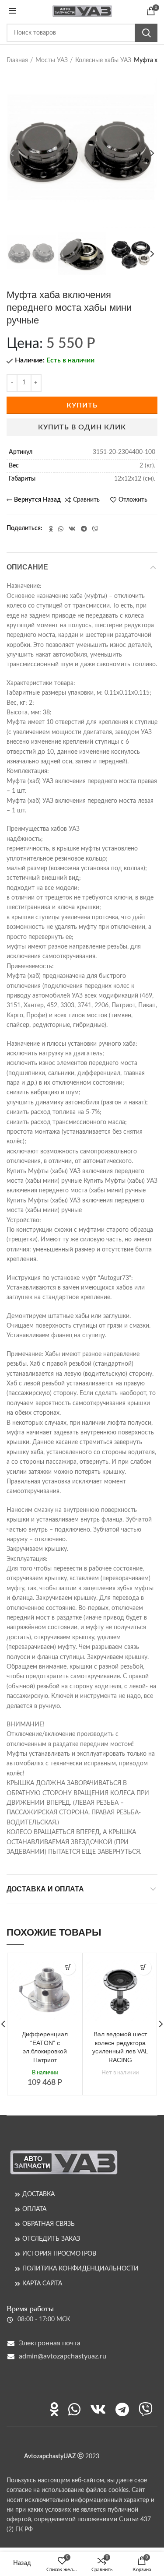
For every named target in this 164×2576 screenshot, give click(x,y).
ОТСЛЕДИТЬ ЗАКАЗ (51, 2239)
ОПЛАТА (34, 2209)
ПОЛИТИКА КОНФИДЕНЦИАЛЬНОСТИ (80, 2269)
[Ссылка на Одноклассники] (51, 529)
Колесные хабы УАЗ (103, 60)
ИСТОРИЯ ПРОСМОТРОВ (59, 2254)
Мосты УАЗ (52, 60)
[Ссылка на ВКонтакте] (72, 529)
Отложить (133, 500)
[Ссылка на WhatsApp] (61, 529)
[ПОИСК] (146, 33)
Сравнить (86, 500)
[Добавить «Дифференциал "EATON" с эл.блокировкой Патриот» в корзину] (68, 1967)
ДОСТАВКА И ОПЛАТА (45, 1889)
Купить (82, 405)
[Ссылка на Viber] (95, 529)
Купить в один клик (82, 427)
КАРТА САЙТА (42, 2284)
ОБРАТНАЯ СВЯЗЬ (49, 2224)
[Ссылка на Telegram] (84, 529)
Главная (17, 60)
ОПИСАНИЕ (27, 567)
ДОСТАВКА (38, 2194)
